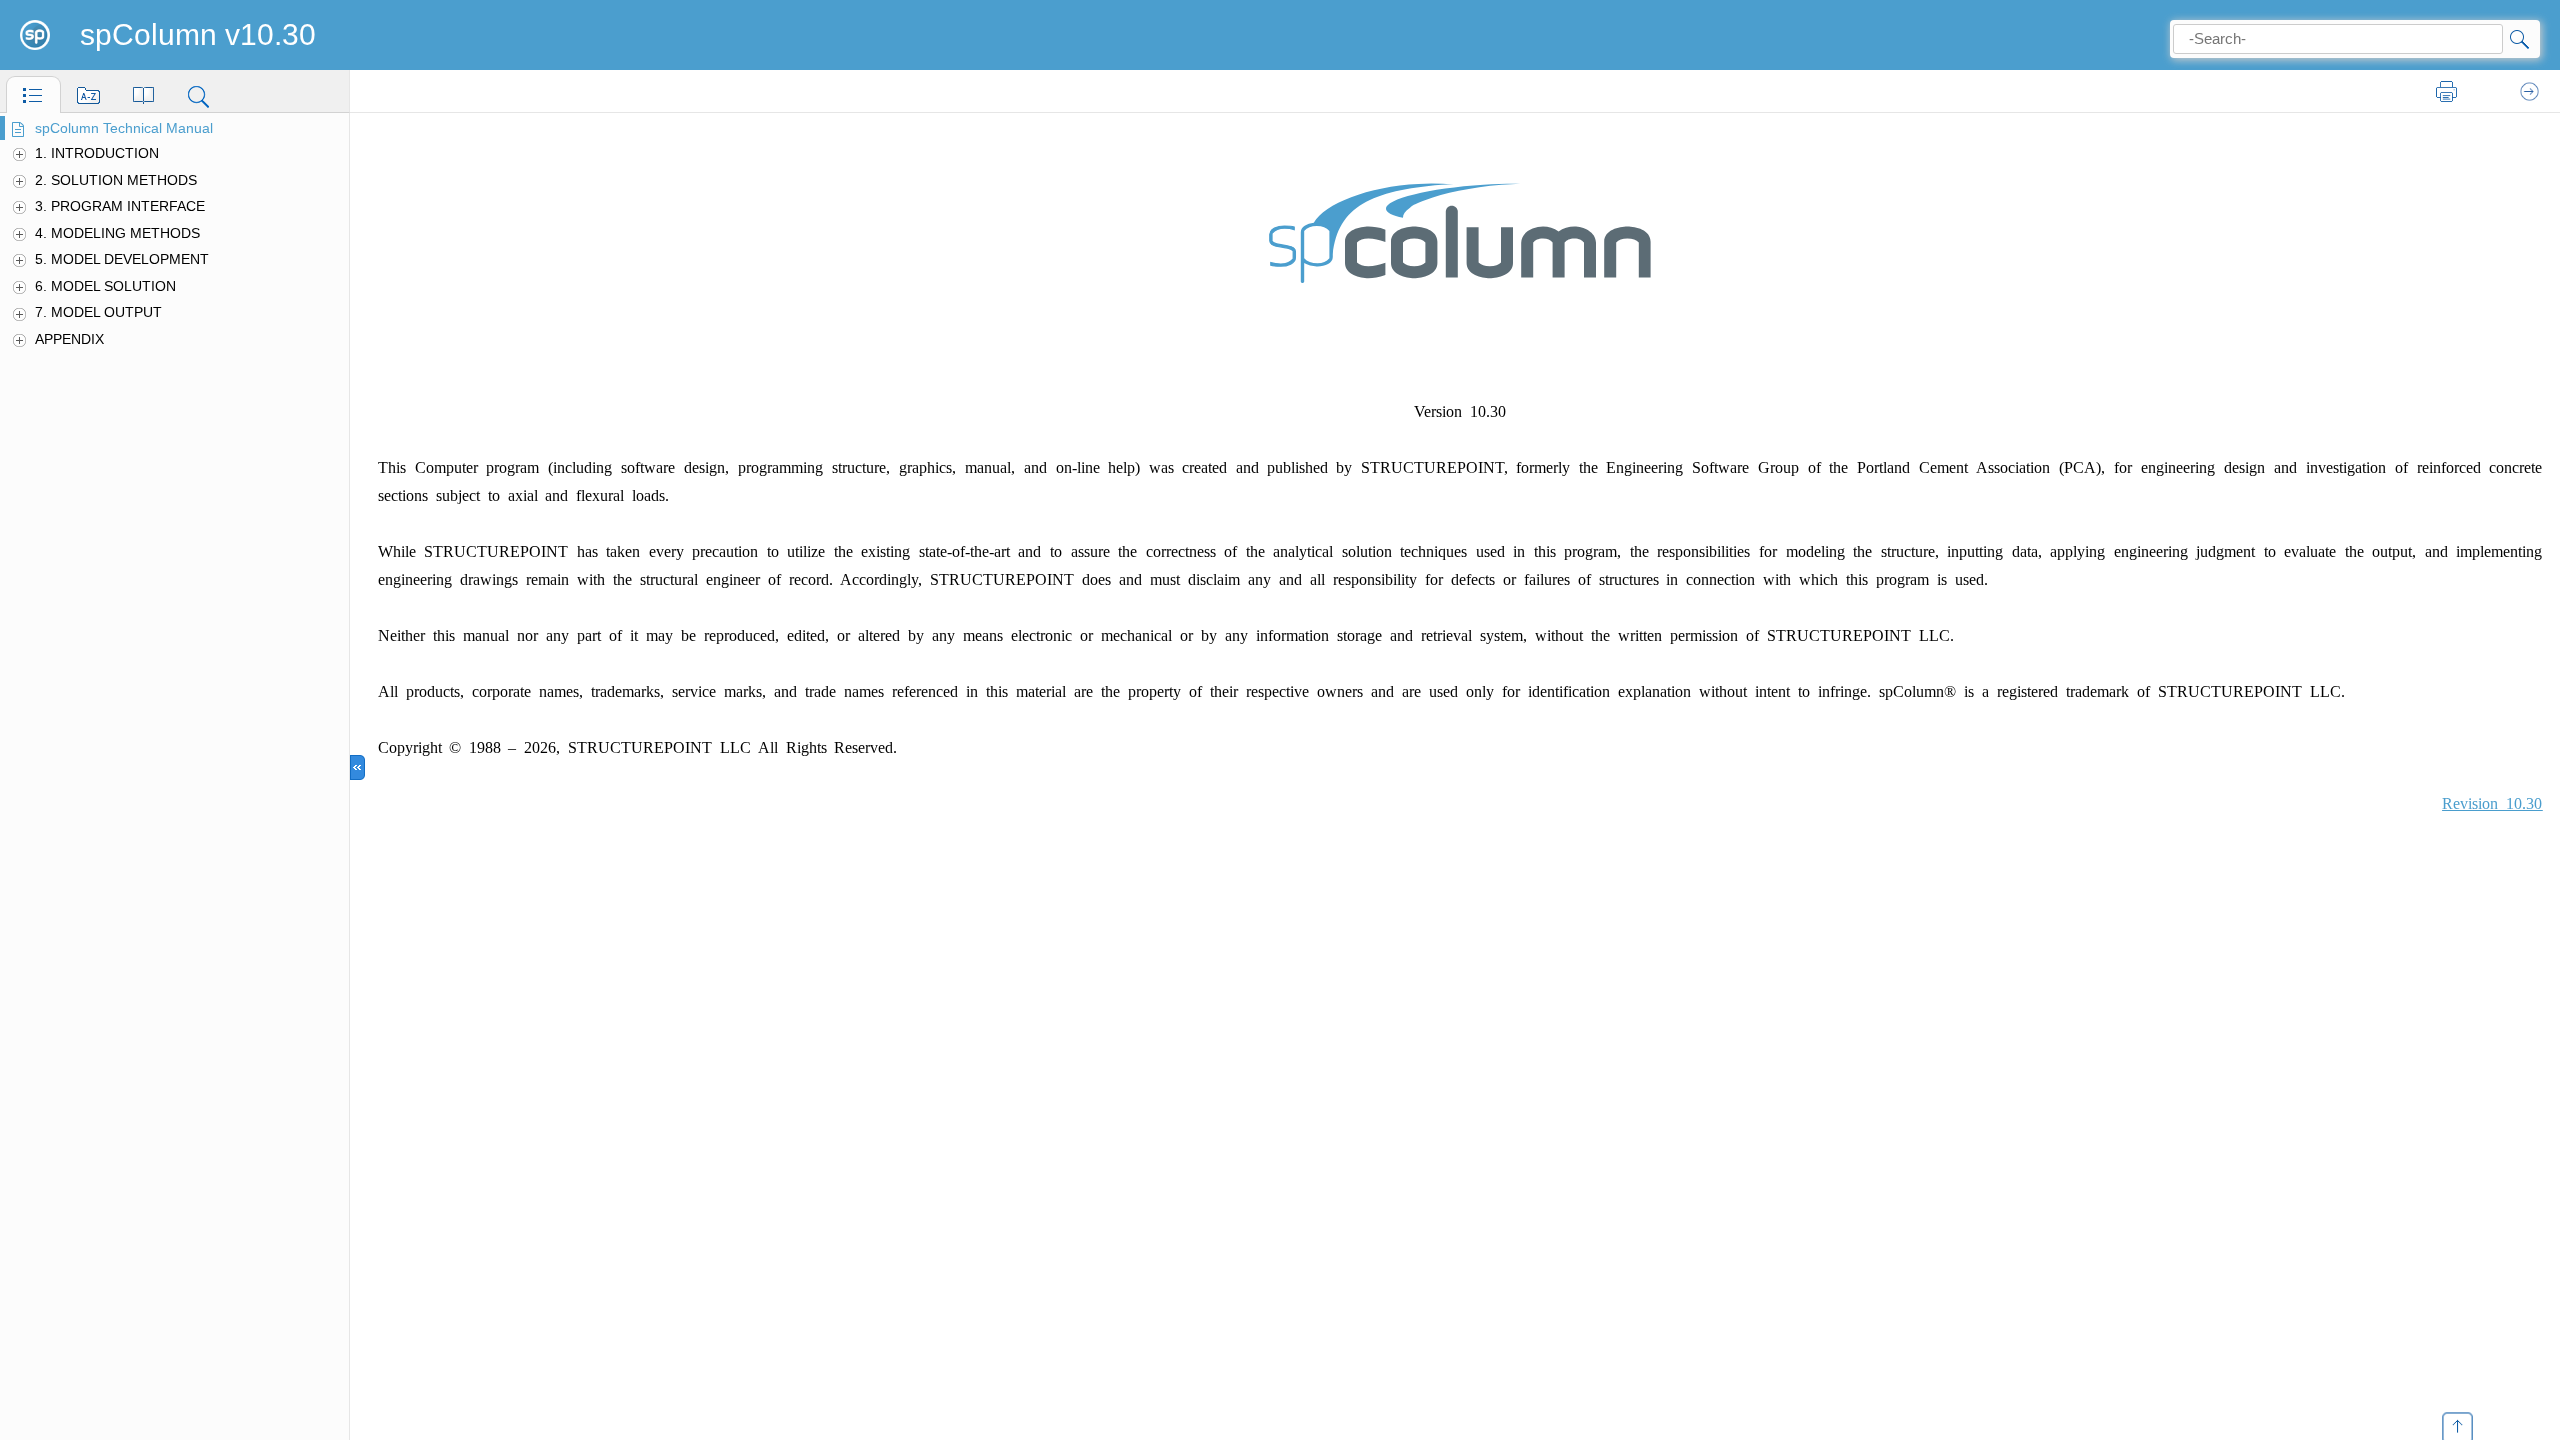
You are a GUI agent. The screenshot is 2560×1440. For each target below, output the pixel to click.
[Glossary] (143, 94)
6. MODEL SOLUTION (105, 286)
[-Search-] (2518, 39)
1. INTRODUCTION (97, 153)
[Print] (2447, 92)
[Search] (198, 94)
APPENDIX (69, 339)
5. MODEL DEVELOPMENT (122, 259)
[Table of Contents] (33, 94)
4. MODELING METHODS (117, 233)
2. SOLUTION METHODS (116, 180)
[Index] (88, 94)
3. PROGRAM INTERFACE (120, 206)
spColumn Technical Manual (124, 128)
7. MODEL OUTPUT (98, 312)
